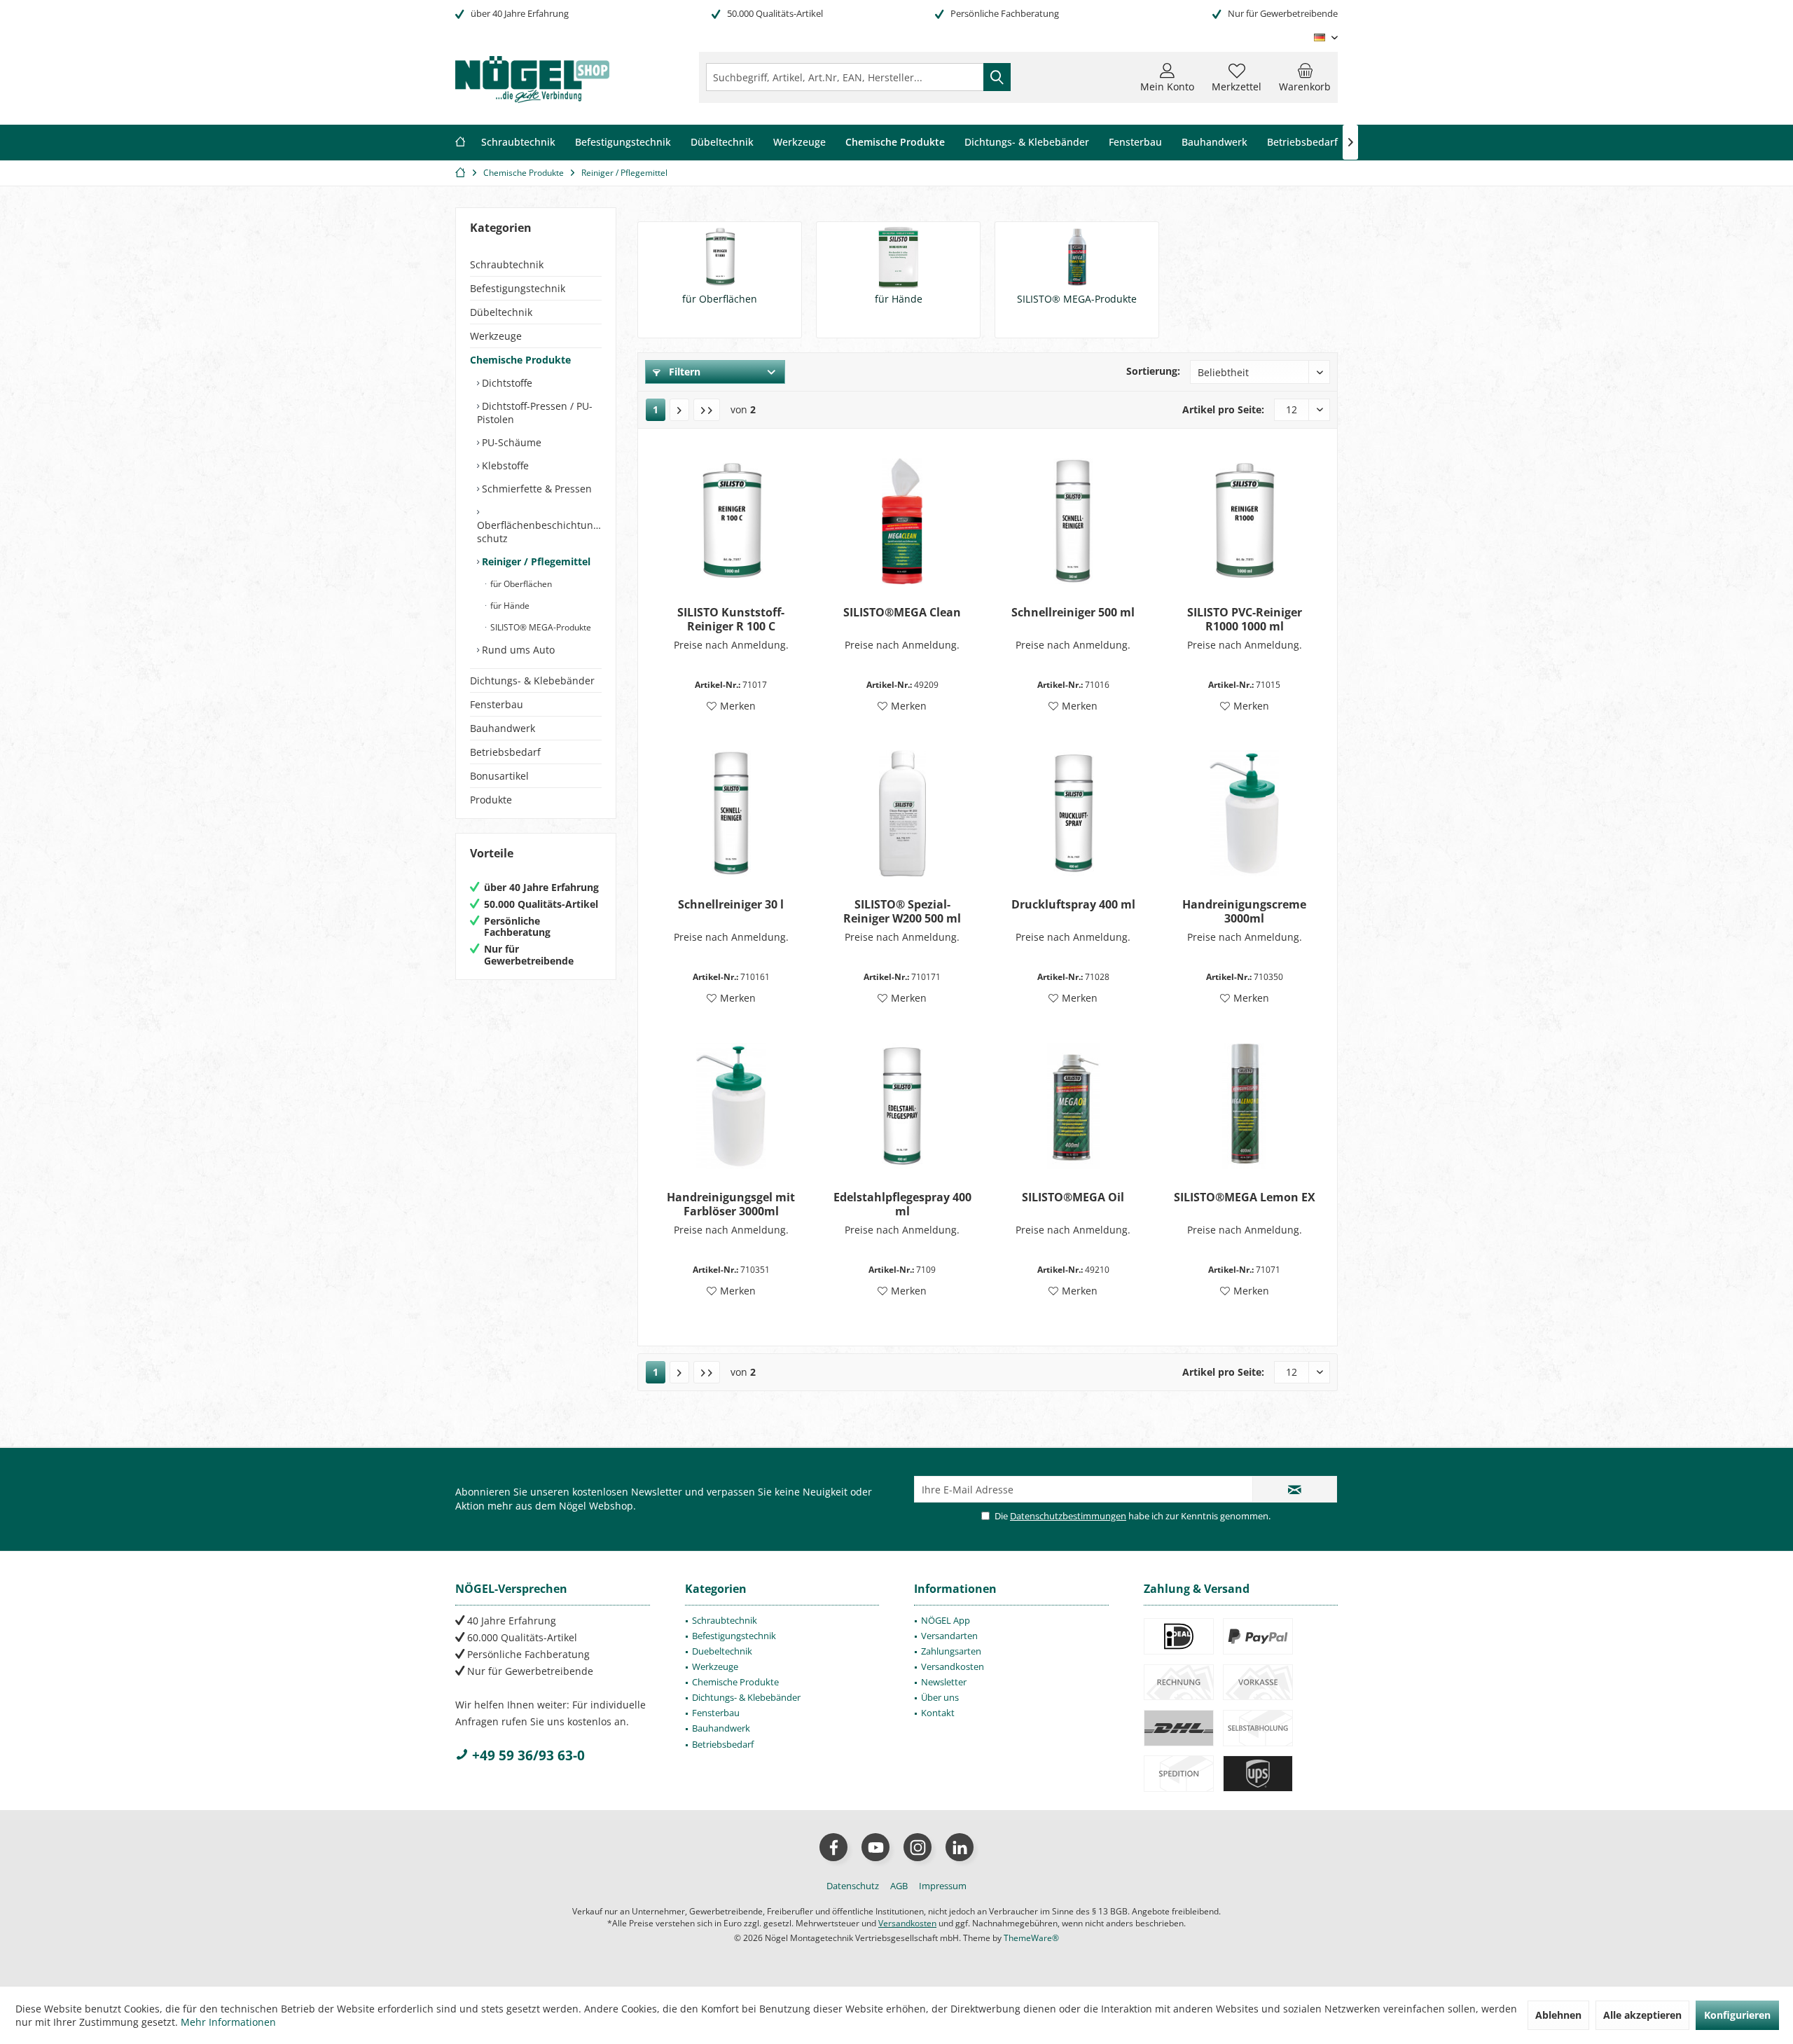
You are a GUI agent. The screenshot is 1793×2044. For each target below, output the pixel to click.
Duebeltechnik (722, 1651)
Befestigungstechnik (518, 288)
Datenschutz (853, 1886)
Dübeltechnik (501, 312)
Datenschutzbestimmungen (1068, 1516)
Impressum (943, 1886)
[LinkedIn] (960, 1847)
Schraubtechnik (507, 264)
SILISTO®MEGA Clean (902, 613)
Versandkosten (953, 1666)
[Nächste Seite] (679, 410)
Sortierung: (1153, 371)
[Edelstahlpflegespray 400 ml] (902, 1106)
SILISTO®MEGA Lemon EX (1245, 1197)
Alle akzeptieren (1642, 2015)
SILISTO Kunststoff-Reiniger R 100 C (731, 619)
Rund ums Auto (517, 650)
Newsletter (944, 1682)
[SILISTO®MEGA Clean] (902, 521)
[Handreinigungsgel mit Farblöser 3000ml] (731, 1106)
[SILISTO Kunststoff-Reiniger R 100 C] (731, 521)
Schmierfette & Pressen (535, 489)
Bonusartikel (499, 776)
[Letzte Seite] (707, 410)
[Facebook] (833, 1847)
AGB (899, 1886)
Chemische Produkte (520, 360)
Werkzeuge (496, 336)
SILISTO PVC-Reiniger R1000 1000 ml (1245, 619)
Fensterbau (497, 704)
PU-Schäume (510, 442)
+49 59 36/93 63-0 (527, 1755)
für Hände (509, 606)
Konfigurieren (1737, 2015)
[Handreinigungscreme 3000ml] (1244, 813)
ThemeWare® (1031, 1938)
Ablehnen (1558, 2015)
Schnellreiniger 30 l (731, 905)
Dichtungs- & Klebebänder (532, 681)
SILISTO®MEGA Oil (1073, 1197)
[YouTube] (875, 1847)
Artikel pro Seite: (1223, 409)
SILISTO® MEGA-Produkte (540, 627)
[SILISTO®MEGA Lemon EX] (1244, 1106)
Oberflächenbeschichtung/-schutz (539, 532)
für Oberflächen (520, 584)
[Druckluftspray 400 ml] (1073, 813)
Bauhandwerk (503, 728)
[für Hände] (898, 257)
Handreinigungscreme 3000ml (1244, 911)
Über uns (940, 1697)
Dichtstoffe (506, 383)
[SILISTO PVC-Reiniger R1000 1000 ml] (1244, 521)
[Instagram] (918, 1847)
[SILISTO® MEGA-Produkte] (1077, 257)
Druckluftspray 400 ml (1073, 905)
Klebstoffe (504, 465)
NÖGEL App (946, 1620)
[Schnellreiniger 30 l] (731, 813)
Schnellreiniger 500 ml (1073, 613)
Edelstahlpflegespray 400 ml (902, 1204)
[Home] (460, 143)
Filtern (683, 372)
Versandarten (949, 1636)
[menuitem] (1305, 77)
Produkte (491, 800)
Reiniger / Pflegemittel (535, 561)
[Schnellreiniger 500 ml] (1073, 521)
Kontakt (938, 1713)
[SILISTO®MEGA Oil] (1073, 1106)
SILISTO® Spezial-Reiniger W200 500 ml (902, 911)
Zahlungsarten (951, 1651)
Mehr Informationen (228, 2022)
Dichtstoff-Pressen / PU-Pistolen (535, 413)
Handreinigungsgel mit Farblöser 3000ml (731, 1204)
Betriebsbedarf (505, 752)
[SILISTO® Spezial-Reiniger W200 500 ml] (902, 813)
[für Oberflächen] (720, 257)
